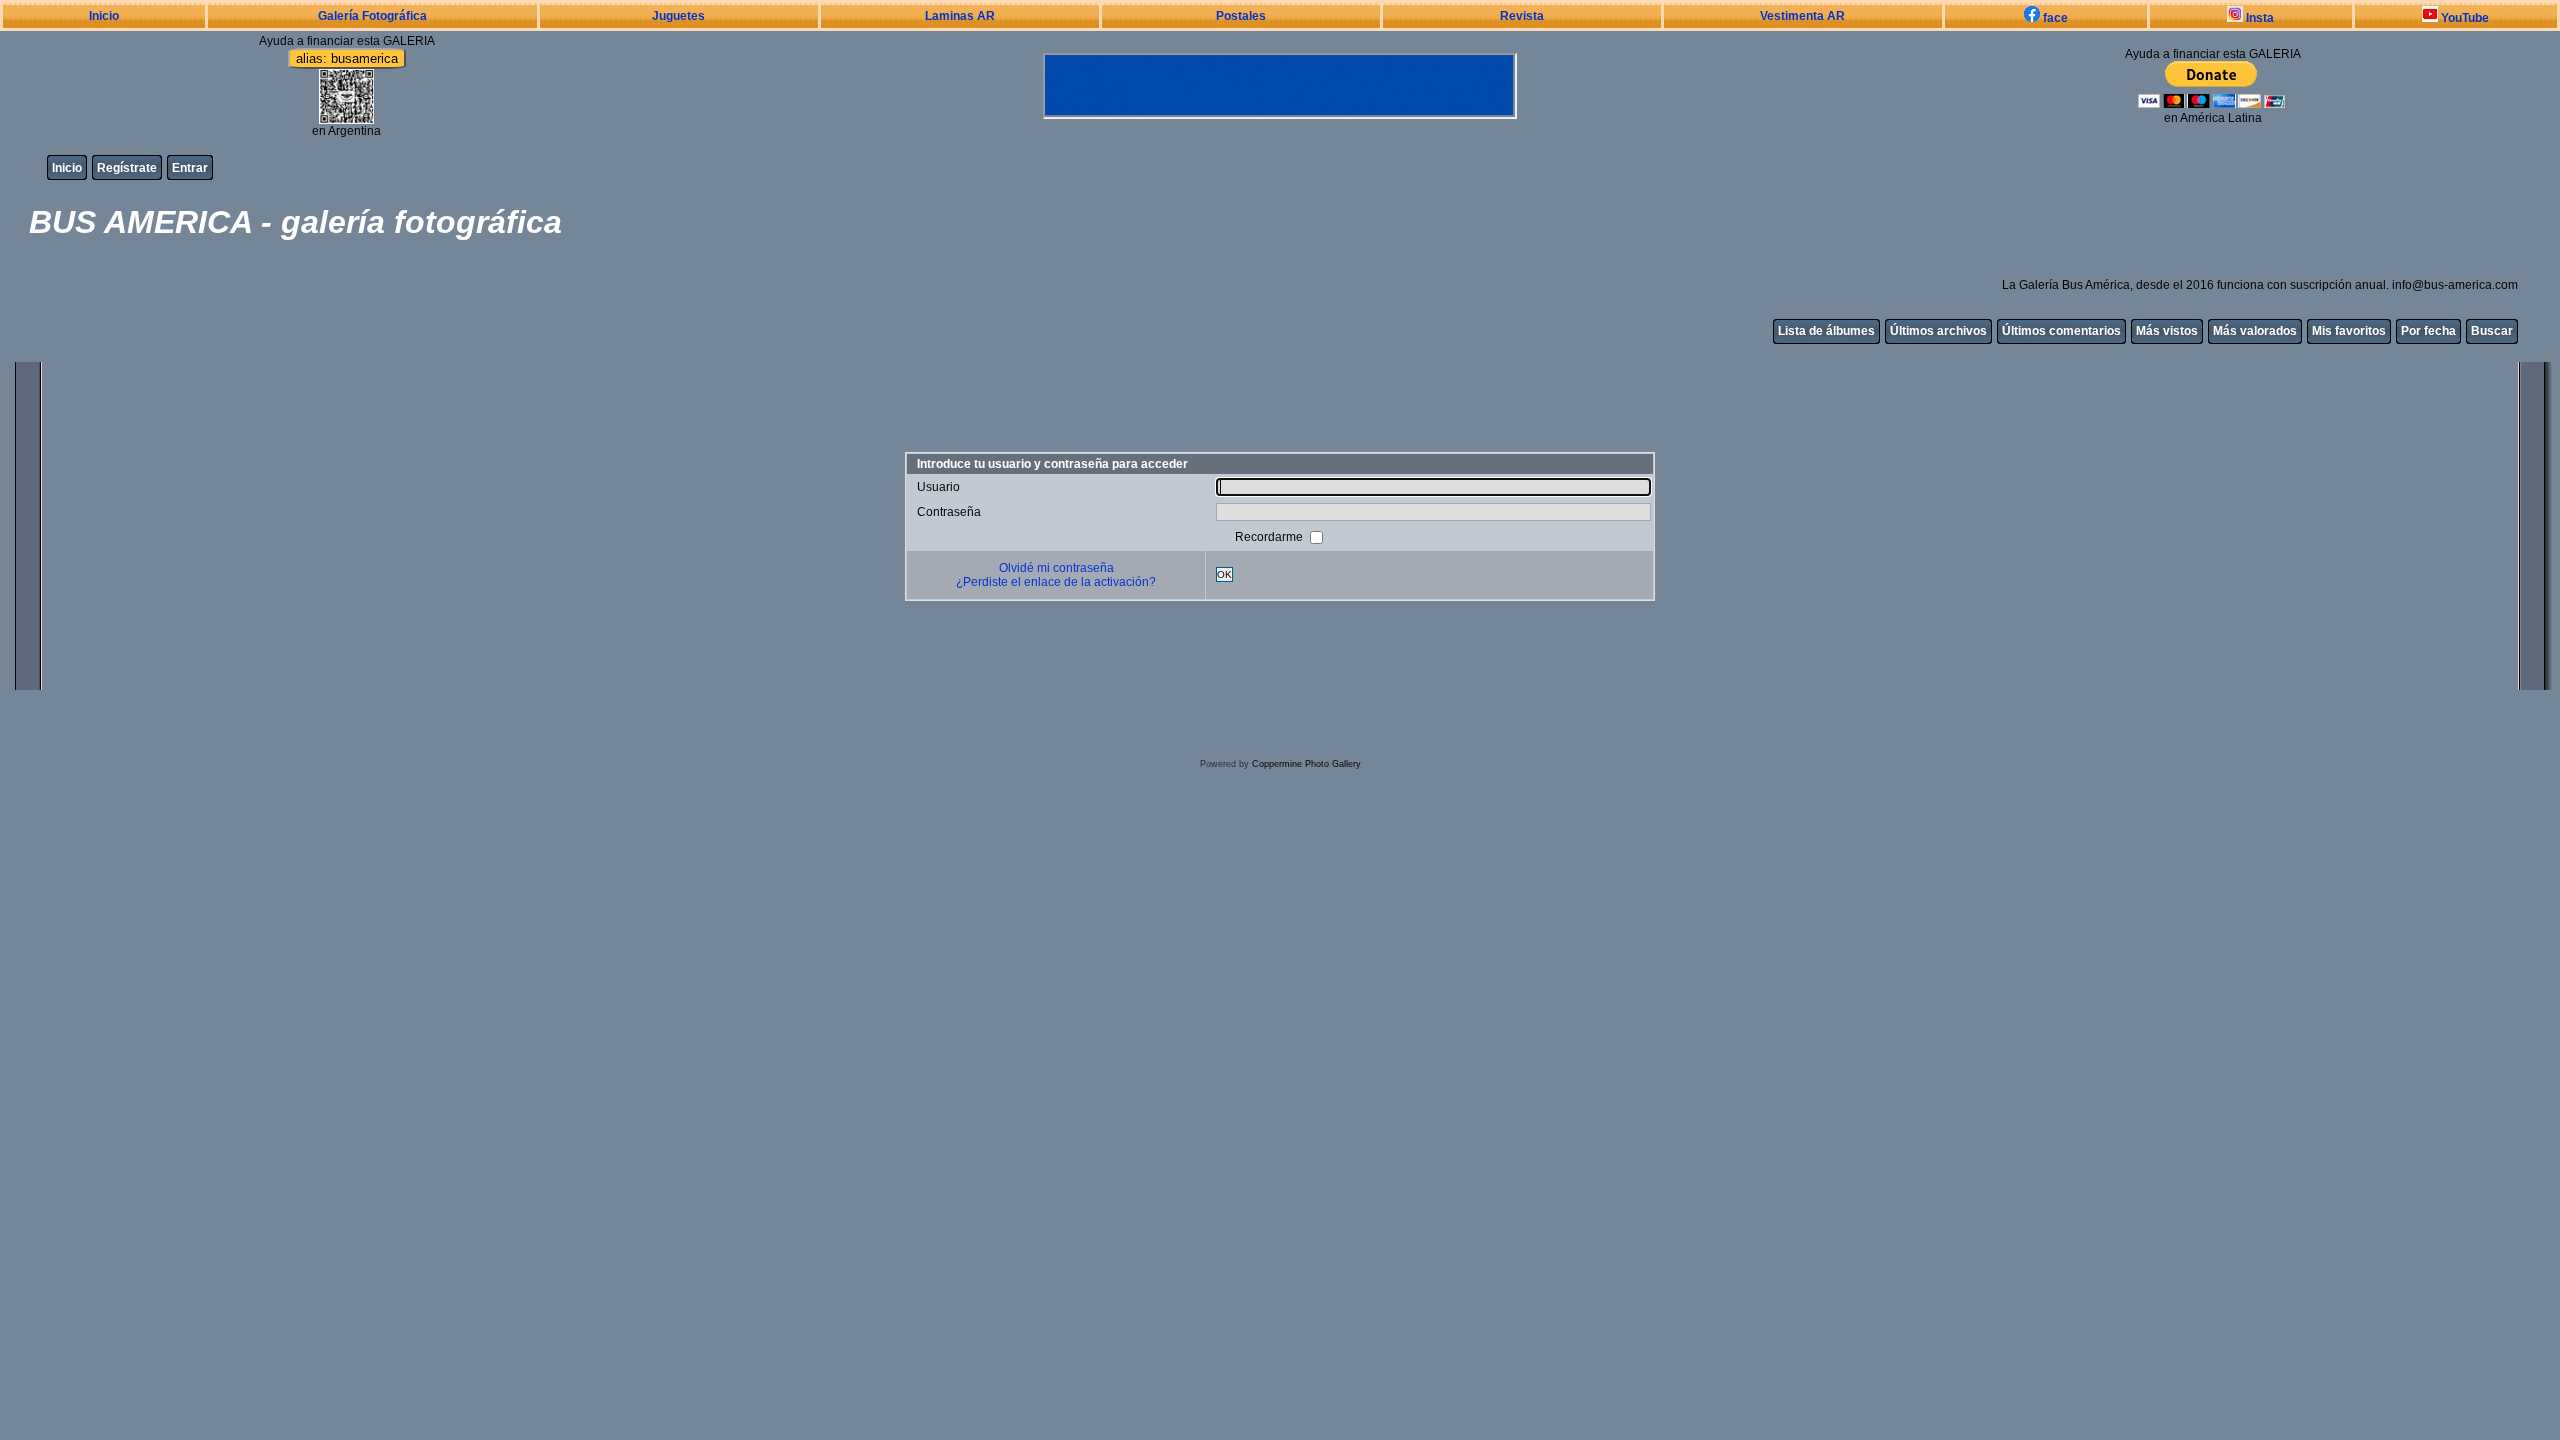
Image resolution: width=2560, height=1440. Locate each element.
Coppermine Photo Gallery (1306, 764)
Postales (1241, 16)
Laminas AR (960, 16)
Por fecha (2428, 331)
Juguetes (678, 16)
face (2054, 18)
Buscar (2492, 331)
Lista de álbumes (1826, 331)
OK (1224, 574)
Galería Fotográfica (372, 16)
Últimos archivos (1938, 331)
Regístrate (127, 168)
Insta (2258, 18)
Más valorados (2255, 331)
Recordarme (1270, 536)
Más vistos (2167, 331)
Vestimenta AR (1802, 16)
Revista (1522, 16)
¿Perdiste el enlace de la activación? (1056, 582)
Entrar (190, 168)
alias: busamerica (347, 58)
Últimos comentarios (2061, 331)
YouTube (2463, 18)
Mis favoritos (2349, 331)
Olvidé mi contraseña (1056, 568)
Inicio (104, 16)
